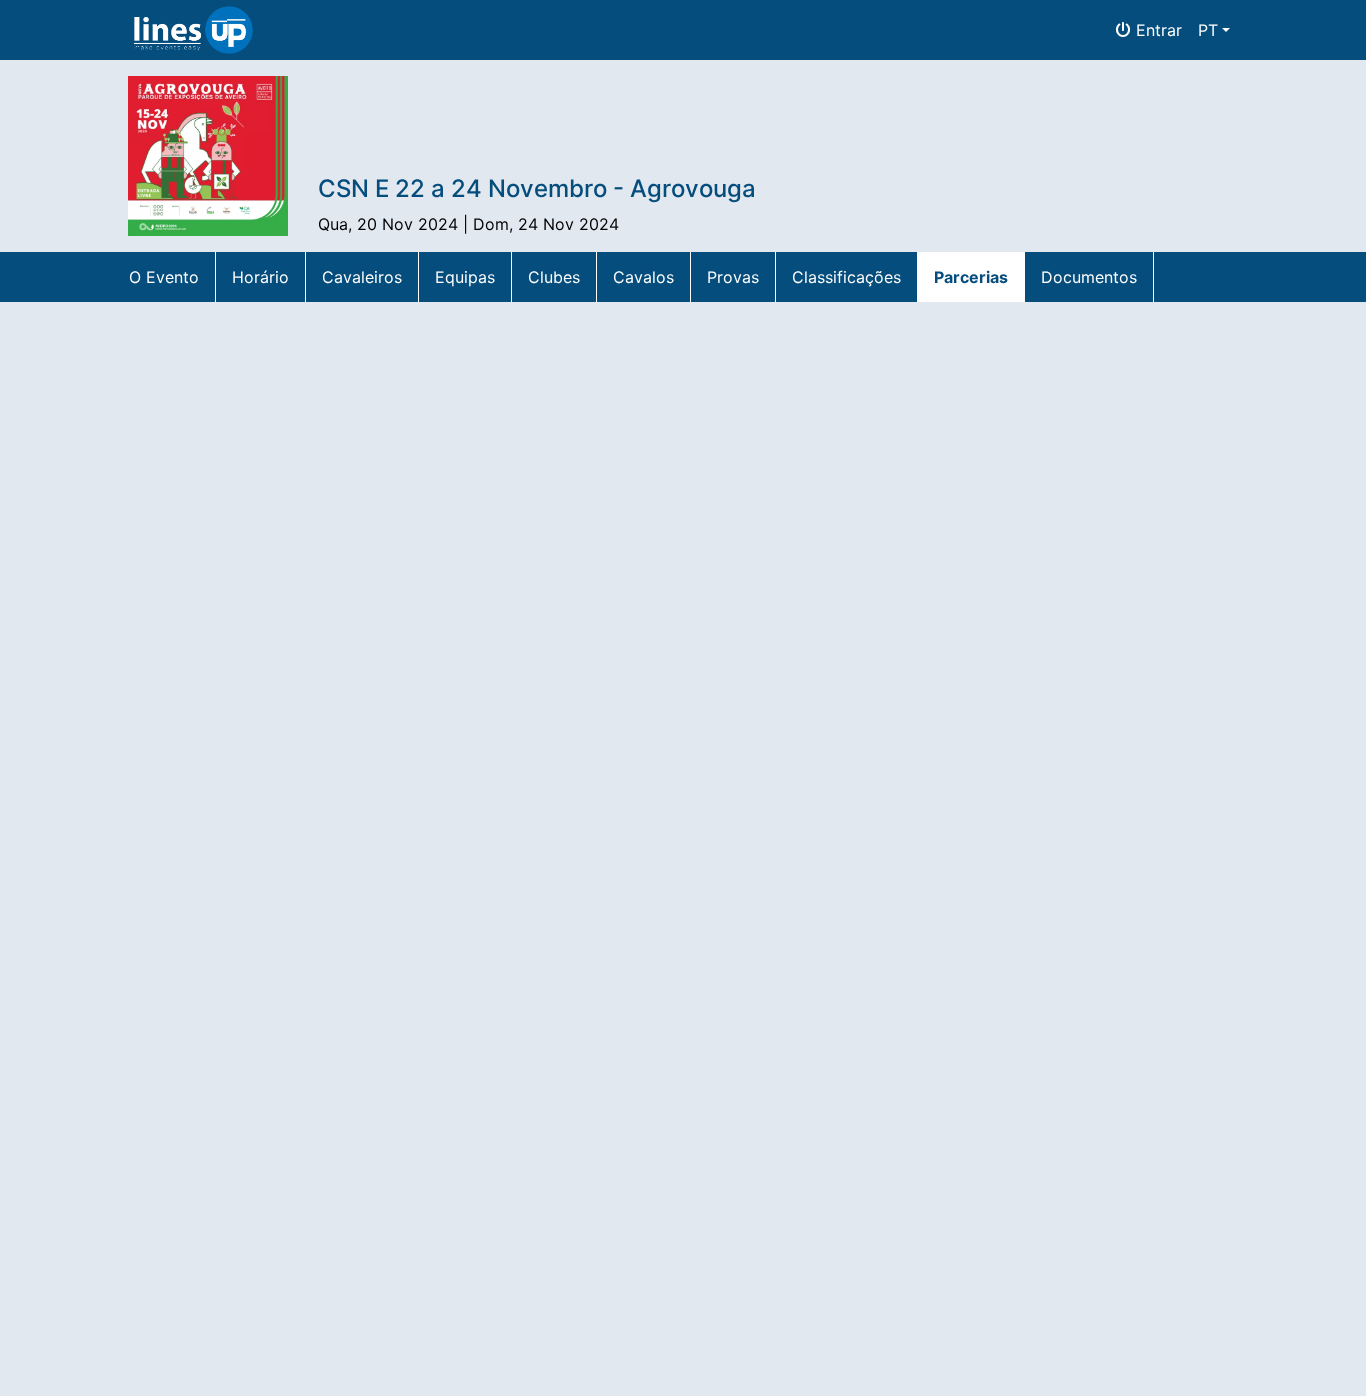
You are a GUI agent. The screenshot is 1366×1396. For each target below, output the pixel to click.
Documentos (1089, 277)
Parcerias (971, 277)
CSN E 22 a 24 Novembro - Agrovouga (537, 188)
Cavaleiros (362, 277)
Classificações (846, 277)
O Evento (164, 277)
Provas (733, 277)
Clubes (554, 277)
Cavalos (643, 277)
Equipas (465, 277)
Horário (260, 277)
